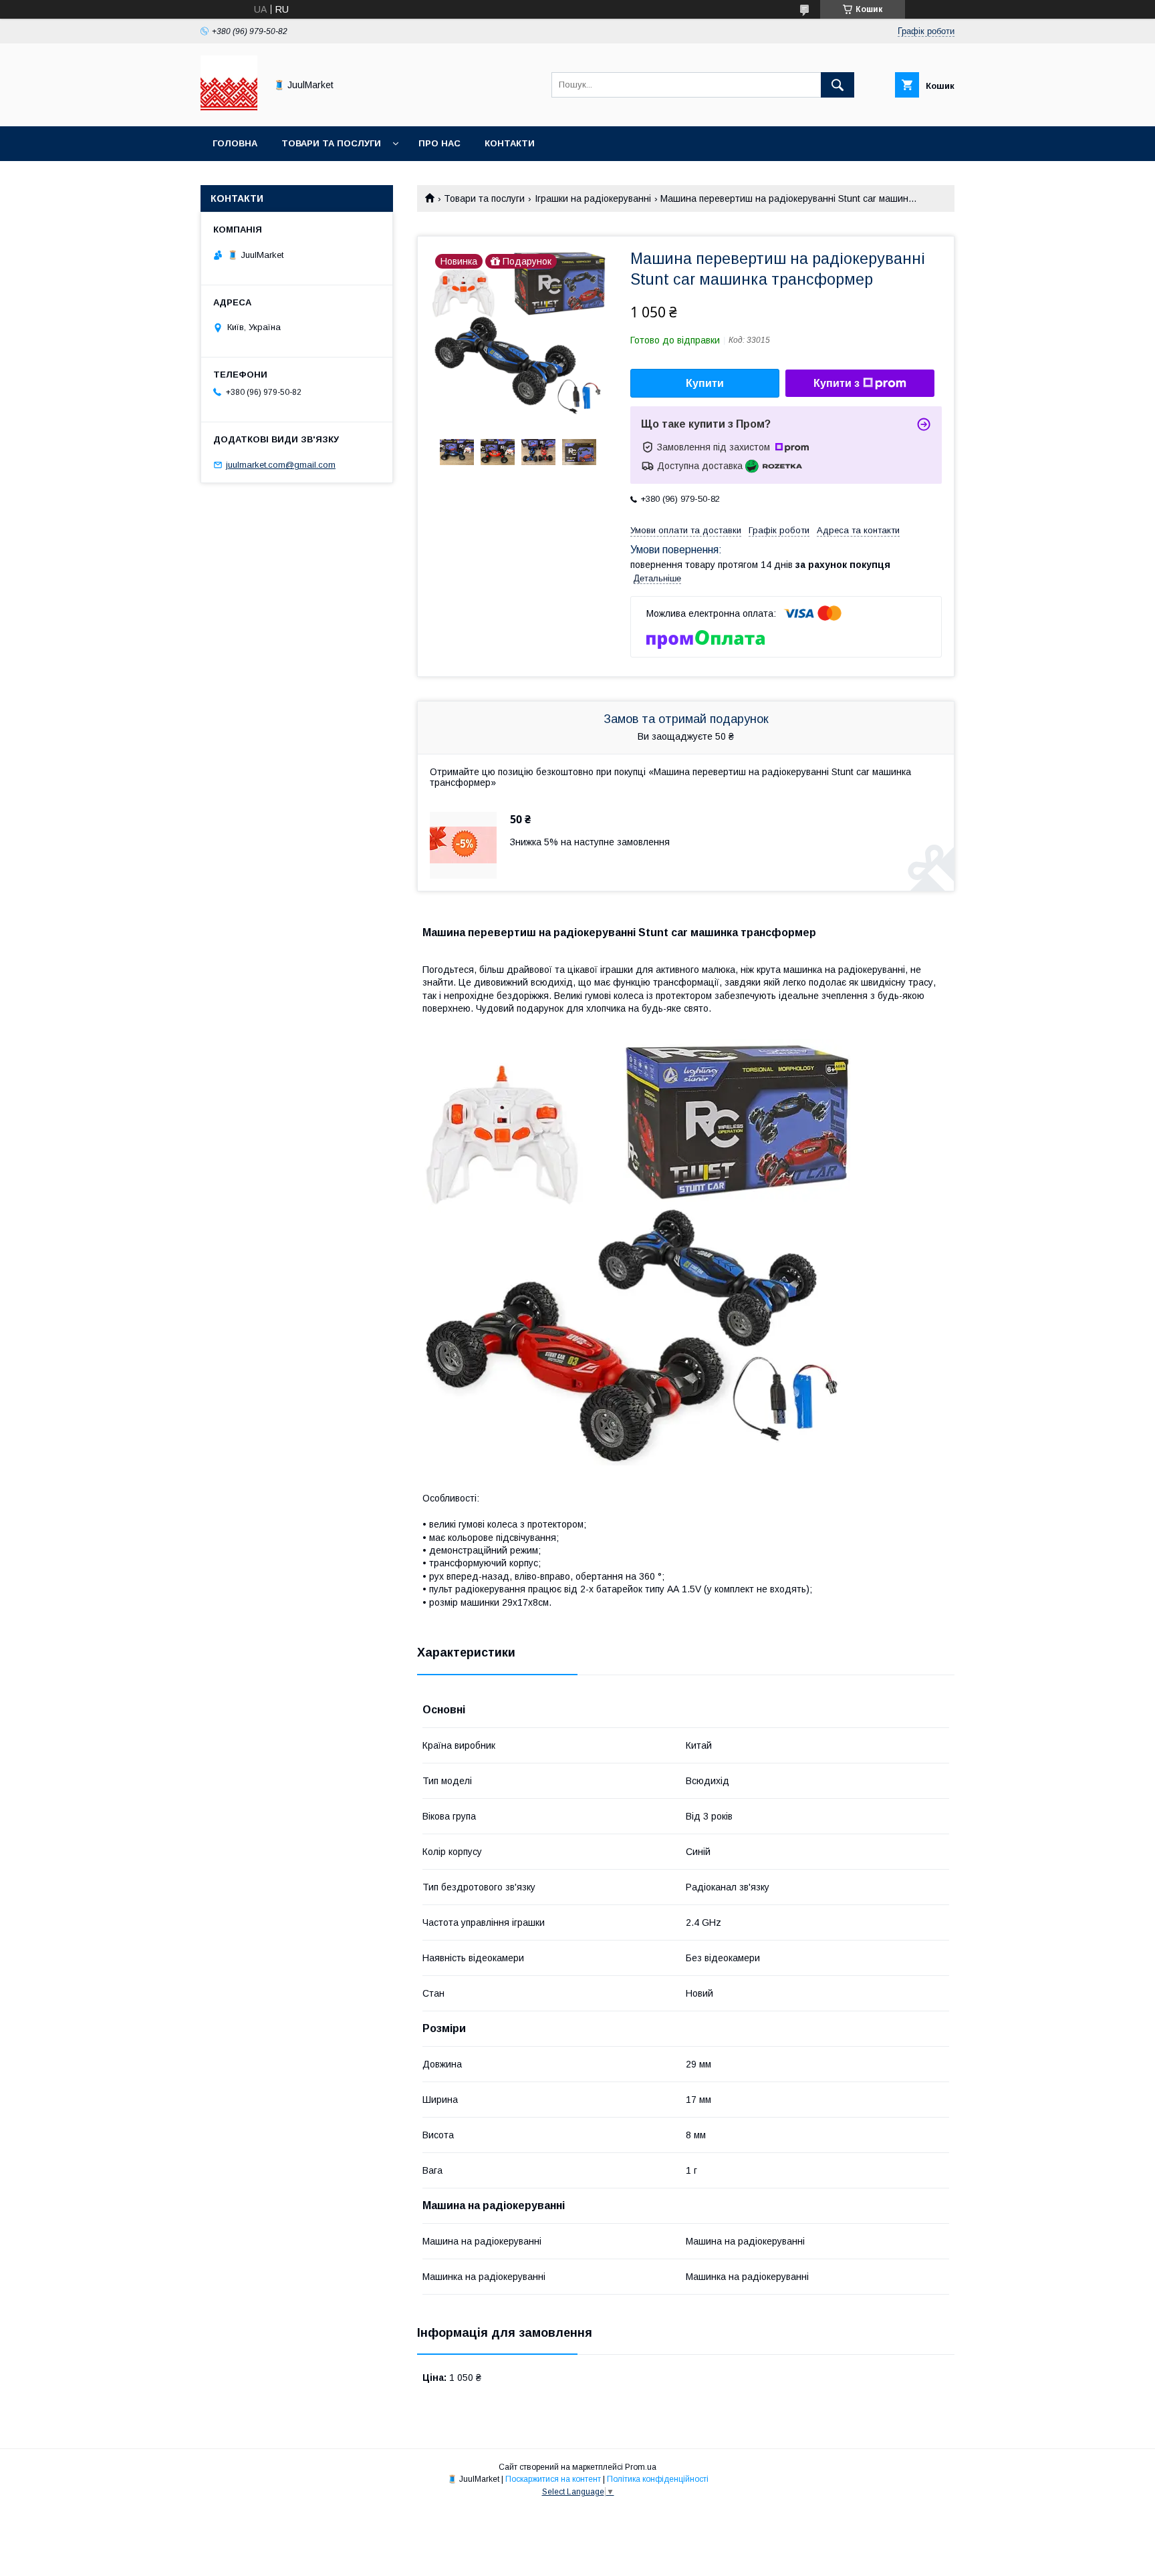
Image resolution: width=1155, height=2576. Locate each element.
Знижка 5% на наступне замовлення (590, 842)
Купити (705, 383)
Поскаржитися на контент (553, 2479)
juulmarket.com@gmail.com (281, 465)
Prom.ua (641, 2467)
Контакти (510, 143)
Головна (235, 143)
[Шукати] (838, 85)
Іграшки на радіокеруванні (593, 198)
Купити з (837, 383)
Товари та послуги (331, 143)
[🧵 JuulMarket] (229, 109)
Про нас (439, 143)
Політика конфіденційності (658, 2479)
